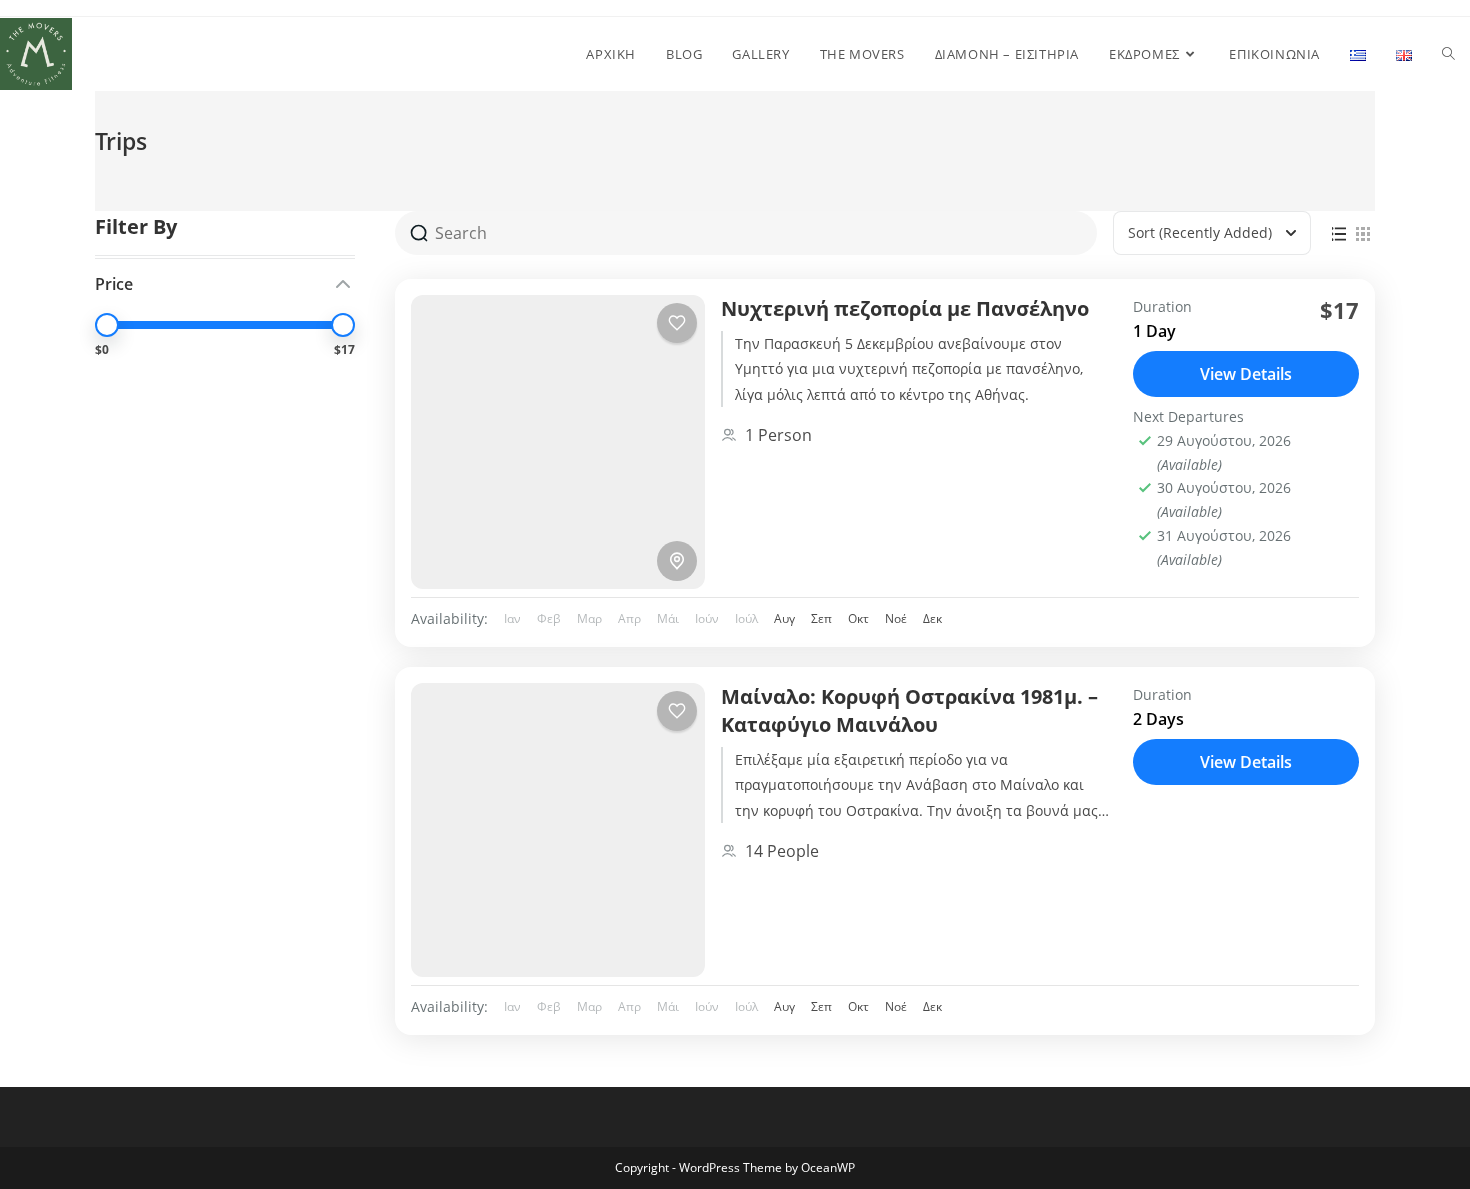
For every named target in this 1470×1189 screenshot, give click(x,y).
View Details (1246, 374)
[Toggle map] (677, 561)
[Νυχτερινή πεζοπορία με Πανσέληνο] (558, 442)
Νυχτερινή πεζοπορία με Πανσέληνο (905, 308)
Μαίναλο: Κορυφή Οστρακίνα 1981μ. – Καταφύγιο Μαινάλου (909, 710)
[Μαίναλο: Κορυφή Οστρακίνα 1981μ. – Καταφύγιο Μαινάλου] (558, 830)
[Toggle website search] (1448, 54)
